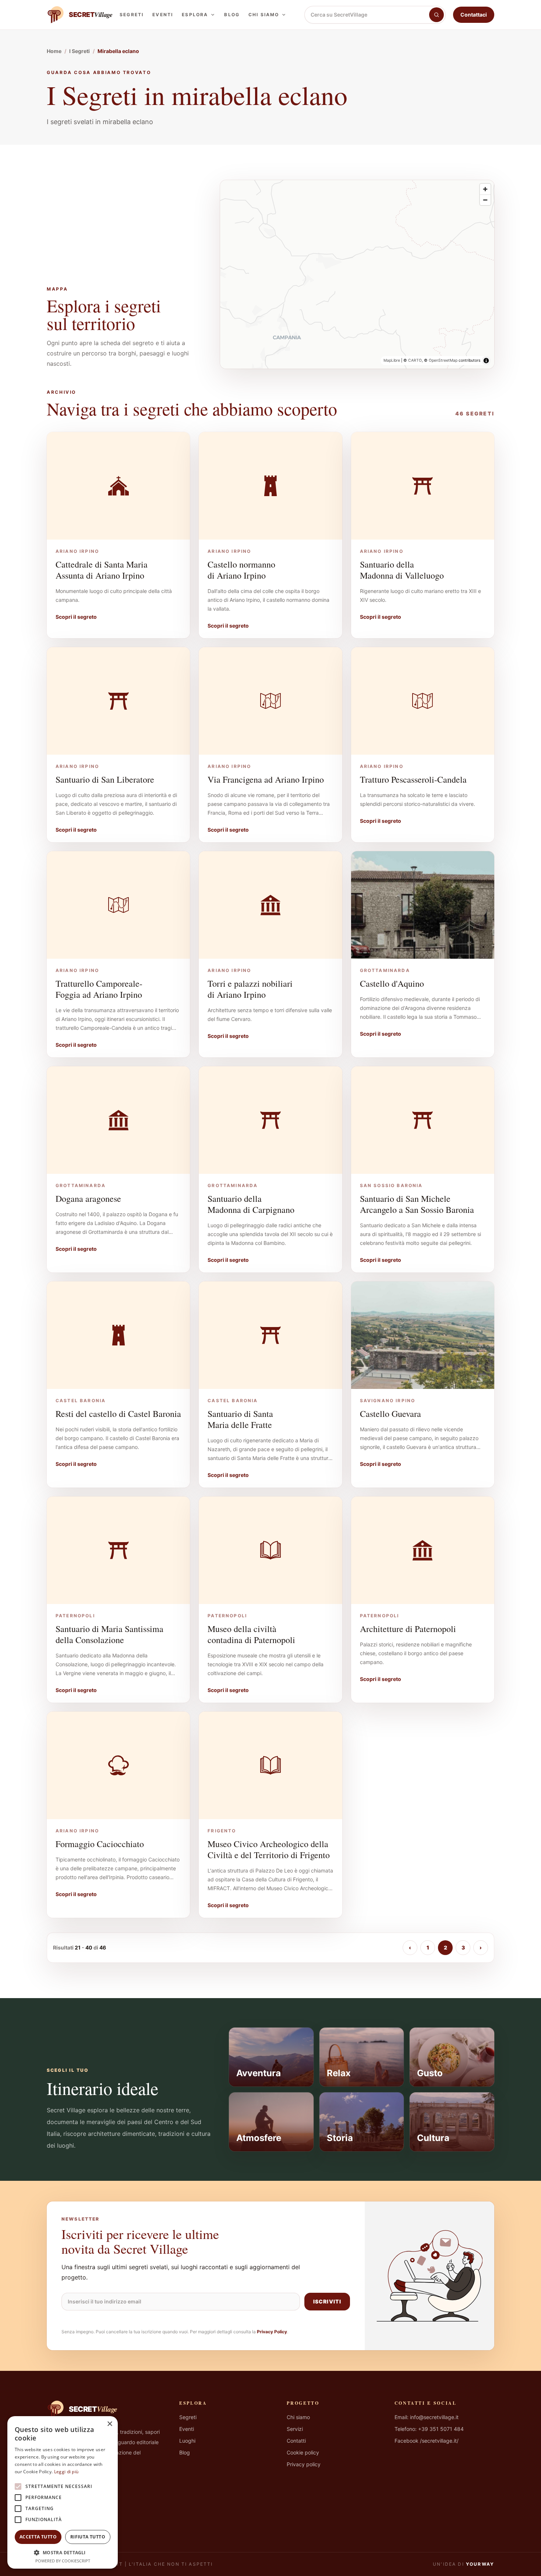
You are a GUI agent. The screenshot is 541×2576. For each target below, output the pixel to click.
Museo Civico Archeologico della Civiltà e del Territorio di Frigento (269, 1849)
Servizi (295, 2429)
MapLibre (392, 360)
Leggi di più (66, 2472)
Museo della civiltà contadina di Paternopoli (251, 1634)
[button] (63, 2552)
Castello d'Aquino (392, 983)
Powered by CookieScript (63, 2561)
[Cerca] (436, 15)
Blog (232, 15)
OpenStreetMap (443, 360)
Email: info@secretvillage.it (427, 2417)
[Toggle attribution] (486, 361)
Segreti (132, 15)
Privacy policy (304, 2464)
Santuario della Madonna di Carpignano (251, 1204)
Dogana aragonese (88, 1198)
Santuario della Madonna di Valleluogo (402, 570)
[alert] (63, 2492)
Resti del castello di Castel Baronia (118, 1414)
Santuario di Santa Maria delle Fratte (240, 1419)
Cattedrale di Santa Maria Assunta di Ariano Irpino (102, 570)
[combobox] (367, 15)
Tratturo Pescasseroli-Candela (413, 779)
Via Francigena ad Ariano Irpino (266, 779)
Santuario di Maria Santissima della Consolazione (109, 1634)
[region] (357, 274)
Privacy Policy (272, 2332)
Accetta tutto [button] (38, 2537)
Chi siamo (264, 15)
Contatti (296, 2441)
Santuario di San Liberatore (105, 779)
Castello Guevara (390, 1414)
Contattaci (474, 15)
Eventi (163, 15)
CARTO (415, 360)
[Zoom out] (485, 200)
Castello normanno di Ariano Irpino (241, 570)
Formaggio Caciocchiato (100, 1844)
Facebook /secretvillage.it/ (427, 2441)
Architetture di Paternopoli (408, 1629)
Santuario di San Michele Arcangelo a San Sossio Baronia (417, 1204)
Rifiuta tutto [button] (88, 2537)
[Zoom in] (485, 189)
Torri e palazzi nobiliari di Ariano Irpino (250, 989)
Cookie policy (303, 2452)
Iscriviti (327, 2301)
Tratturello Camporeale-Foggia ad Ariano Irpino (99, 989)
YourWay (480, 2564)
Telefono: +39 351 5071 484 (429, 2429)
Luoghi (187, 2441)
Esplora (195, 15)
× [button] (109, 2424)
